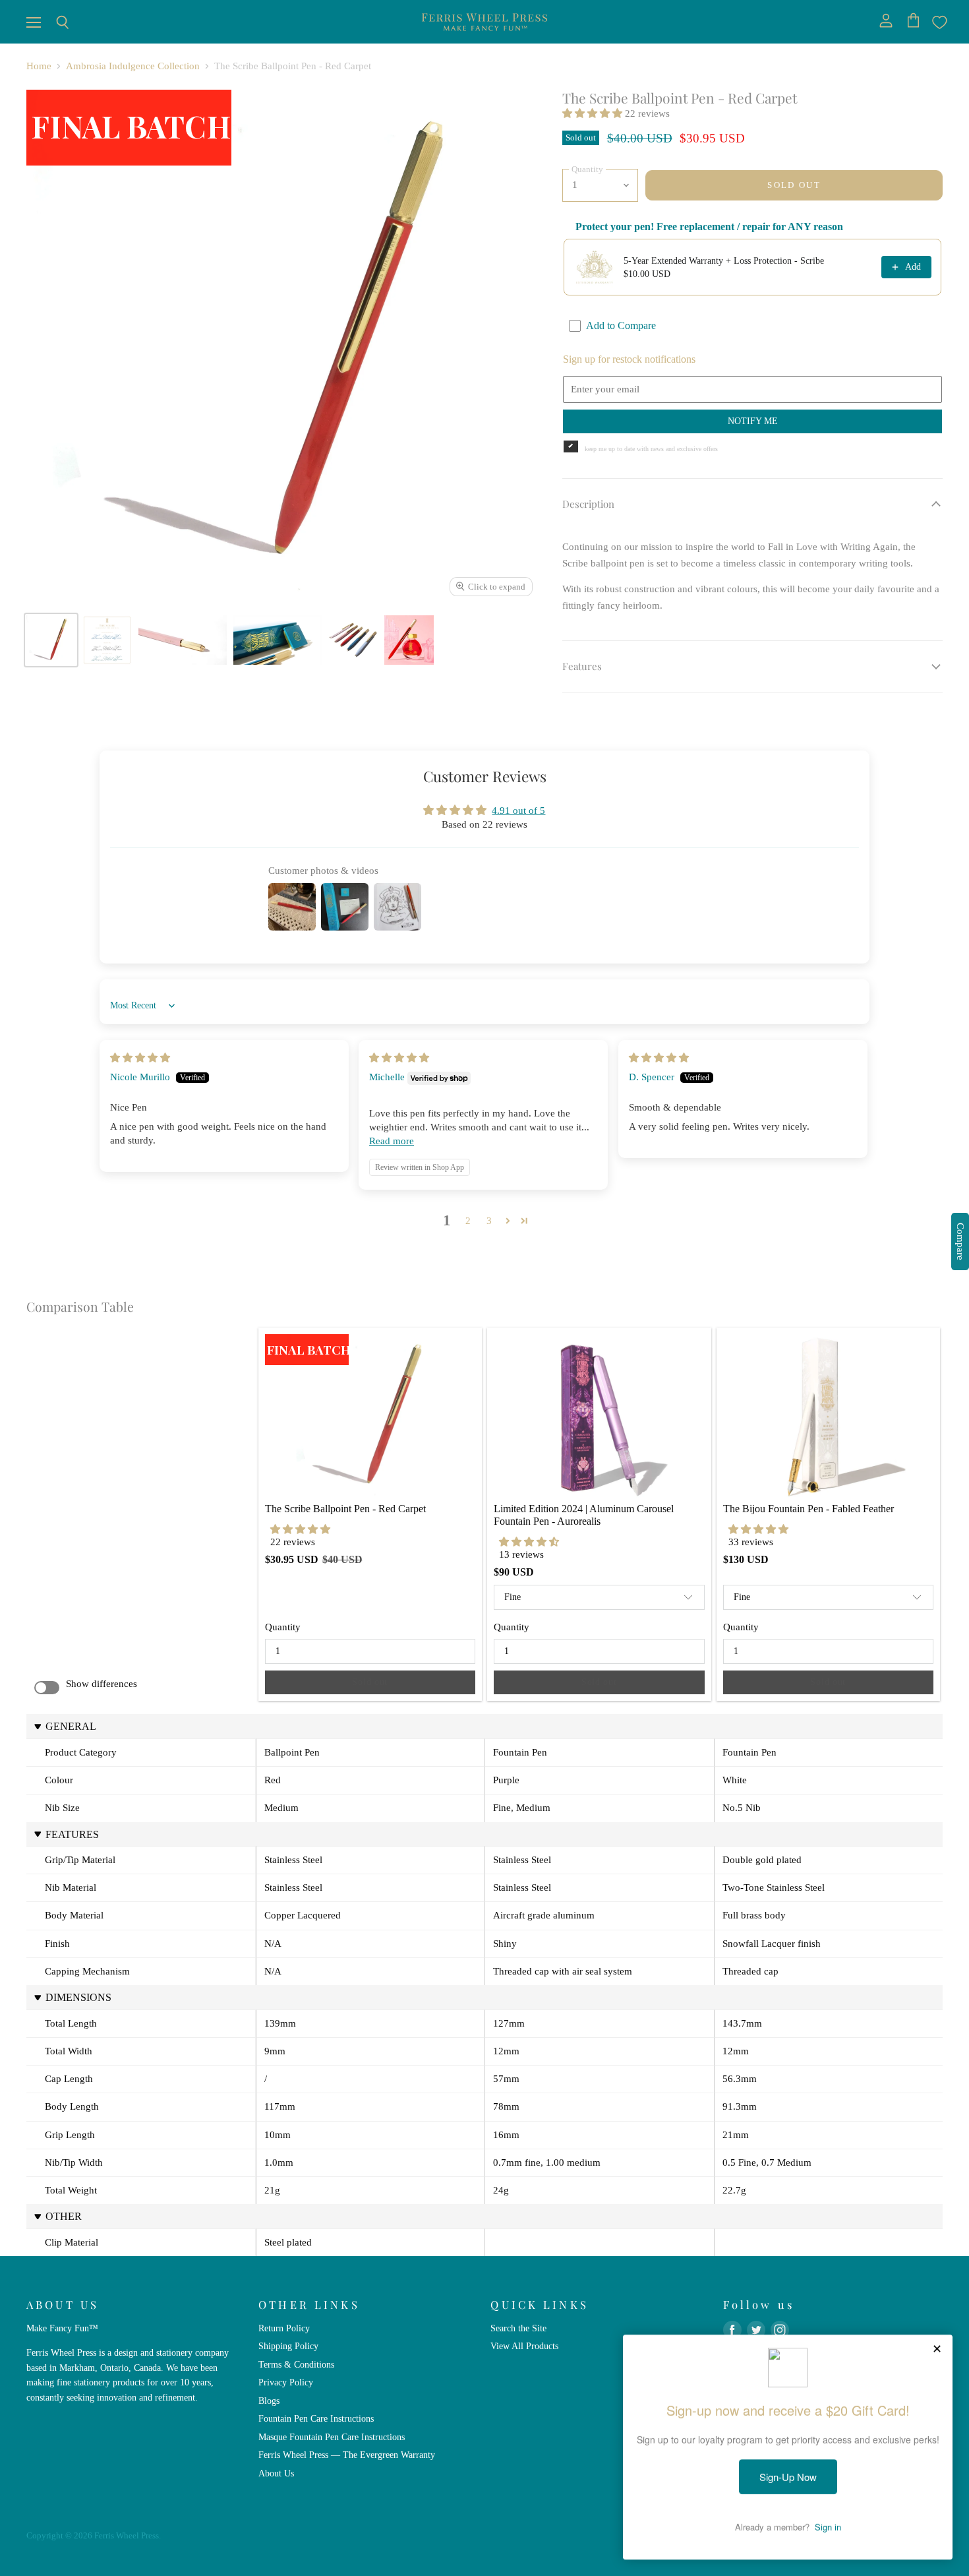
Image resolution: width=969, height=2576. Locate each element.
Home (39, 66)
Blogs (269, 2401)
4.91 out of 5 (518, 811)
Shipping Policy (288, 2346)
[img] (140, 1058)
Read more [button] (392, 1141)
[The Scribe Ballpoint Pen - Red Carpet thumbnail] (183, 640)
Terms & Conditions (296, 2364)
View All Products (524, 2346)
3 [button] (489, 1221)
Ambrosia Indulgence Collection (133, 66)
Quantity (283, 1627)
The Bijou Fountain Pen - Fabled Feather (808, 1509)
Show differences (102, 1684)
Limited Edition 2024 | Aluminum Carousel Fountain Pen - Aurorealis (585, 1515)
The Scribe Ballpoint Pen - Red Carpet (345, 1509)
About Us (276, 2473)
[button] (594, 113)
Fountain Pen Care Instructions (316, 2418)
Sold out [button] (370, 1682)
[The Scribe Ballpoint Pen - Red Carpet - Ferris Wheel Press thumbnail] (51, 640)
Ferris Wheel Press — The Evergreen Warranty (347, 2455)
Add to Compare (621, 325)
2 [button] (468, 1221)
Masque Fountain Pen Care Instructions (332, 2437)
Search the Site (518, 2328)
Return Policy (284, 2328)
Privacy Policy (286, 2382)
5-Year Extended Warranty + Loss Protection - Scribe (724, 261)
